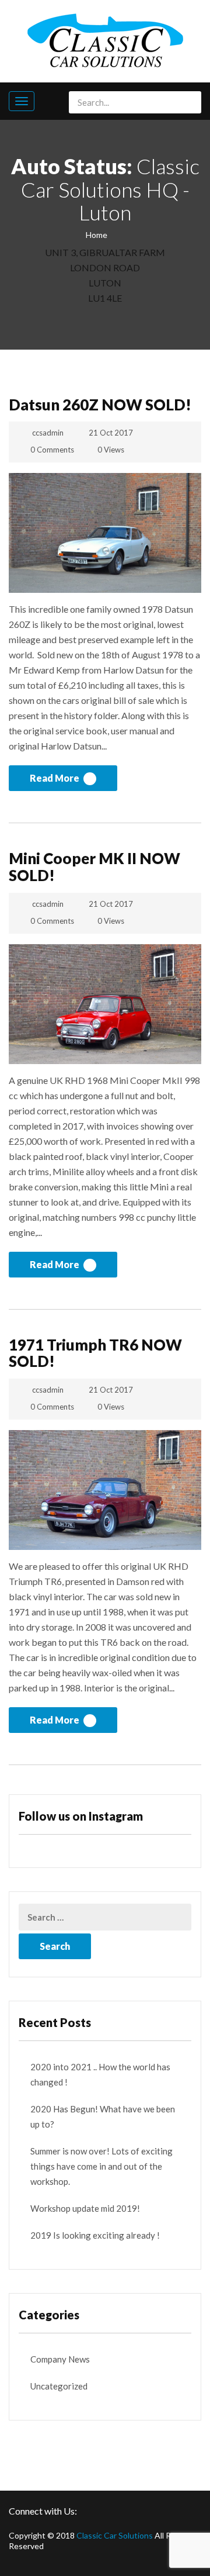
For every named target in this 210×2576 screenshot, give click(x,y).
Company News (60, 2359)
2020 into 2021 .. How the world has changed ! (100, 2074)
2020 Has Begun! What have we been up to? (103, 2116)
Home (97, 235)
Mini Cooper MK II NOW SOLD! (94, 867)
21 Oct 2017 (111, 433)
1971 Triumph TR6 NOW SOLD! (95, 1353)
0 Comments (52, 450)
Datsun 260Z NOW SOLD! (100, 405)
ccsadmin (48, 433)
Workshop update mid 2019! (85, 2208)
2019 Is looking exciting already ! (95, 2235)
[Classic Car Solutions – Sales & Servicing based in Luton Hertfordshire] (105, 39)
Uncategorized (59, 2386)
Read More (55, 778)
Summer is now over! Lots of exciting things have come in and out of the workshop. (101, 2166)
